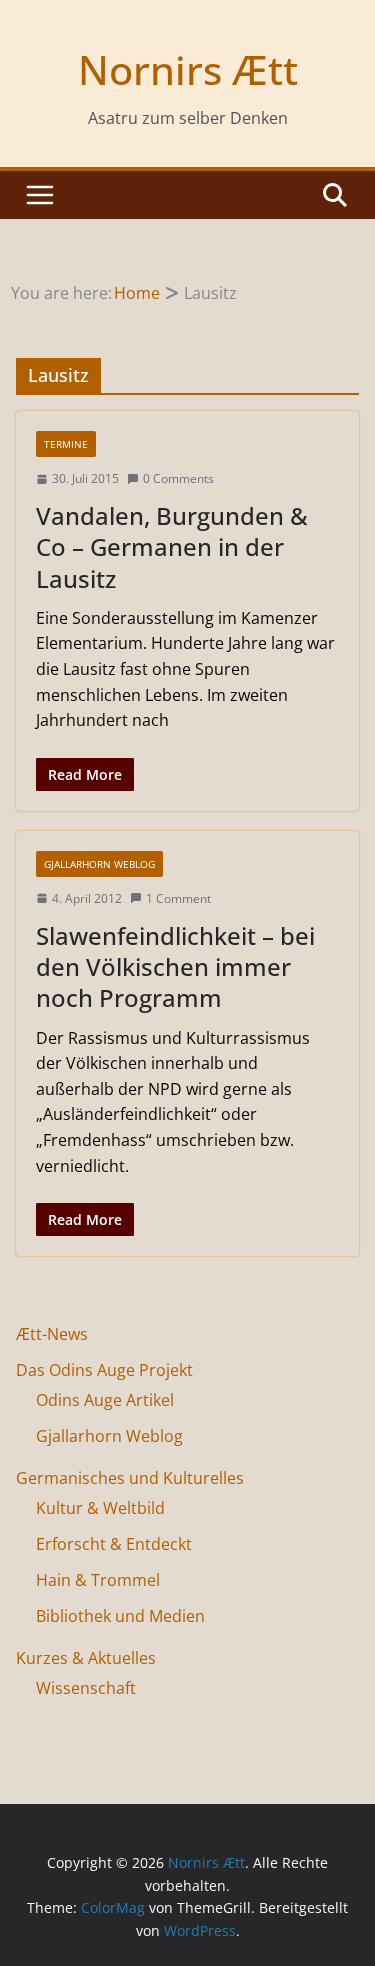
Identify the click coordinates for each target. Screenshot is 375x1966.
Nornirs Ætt (188, 69)
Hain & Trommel (98, 1580)
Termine (66, 444)
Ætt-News (52, 1334)
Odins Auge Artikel (105, 1400)
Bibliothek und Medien (120, 1616)
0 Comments (178, 478)
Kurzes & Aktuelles (86, 1658)
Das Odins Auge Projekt (104, 1370)
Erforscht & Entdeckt (114, 1544)
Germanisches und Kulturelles (130, 1478)
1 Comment (178, 898)
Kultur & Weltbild (100, 1508)
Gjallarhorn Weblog (99, 864)
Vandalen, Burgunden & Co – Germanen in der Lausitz (172, 546)
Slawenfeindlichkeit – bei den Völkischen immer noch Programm (175, 966)
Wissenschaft (86, 1688)
